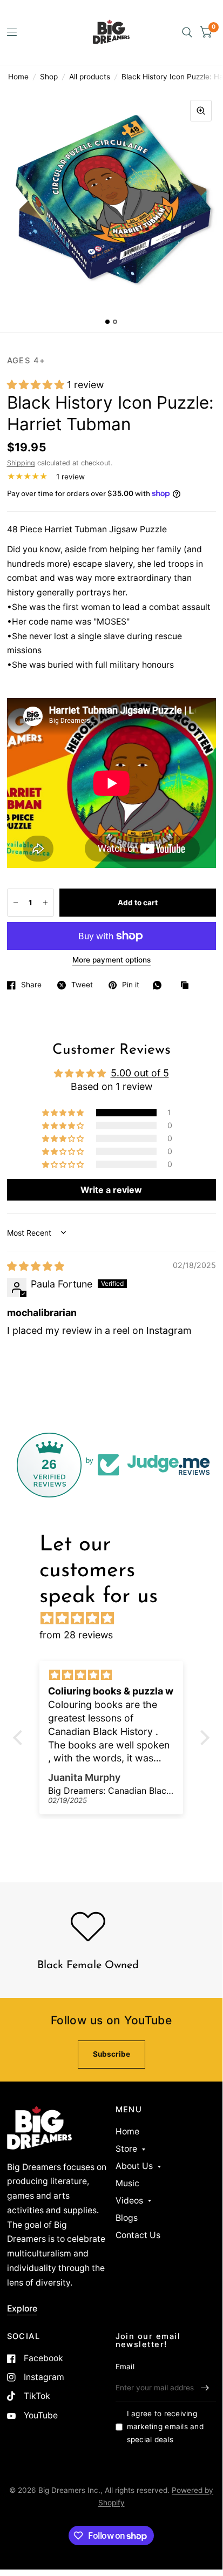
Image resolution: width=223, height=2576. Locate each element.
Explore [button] (22, 2309)
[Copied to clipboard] (187, 986)
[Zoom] (201, 111)
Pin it (131, 985)
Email (125, 2367)
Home (18, 77)
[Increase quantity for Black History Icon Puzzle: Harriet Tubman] (45, 903)
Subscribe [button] (111, 2054)
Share (31, 985)
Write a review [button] (111, 1190)
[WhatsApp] (160, 985)
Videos (129, 2201)
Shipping (21, 463)
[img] (36, 1266)
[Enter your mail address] (205, 2388)
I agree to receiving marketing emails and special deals (165, 2426)
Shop (49, 77)
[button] (37, 385)
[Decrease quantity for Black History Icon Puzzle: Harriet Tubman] (16, 903)
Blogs (127, 2218)
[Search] (187, 32)
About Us (134, 2166)
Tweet (82, 985)
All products (90, 77)
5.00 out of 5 (140, 1073)
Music (127, 2183)
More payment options (111, 960)
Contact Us (138, 2235)
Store (126, 2149)
